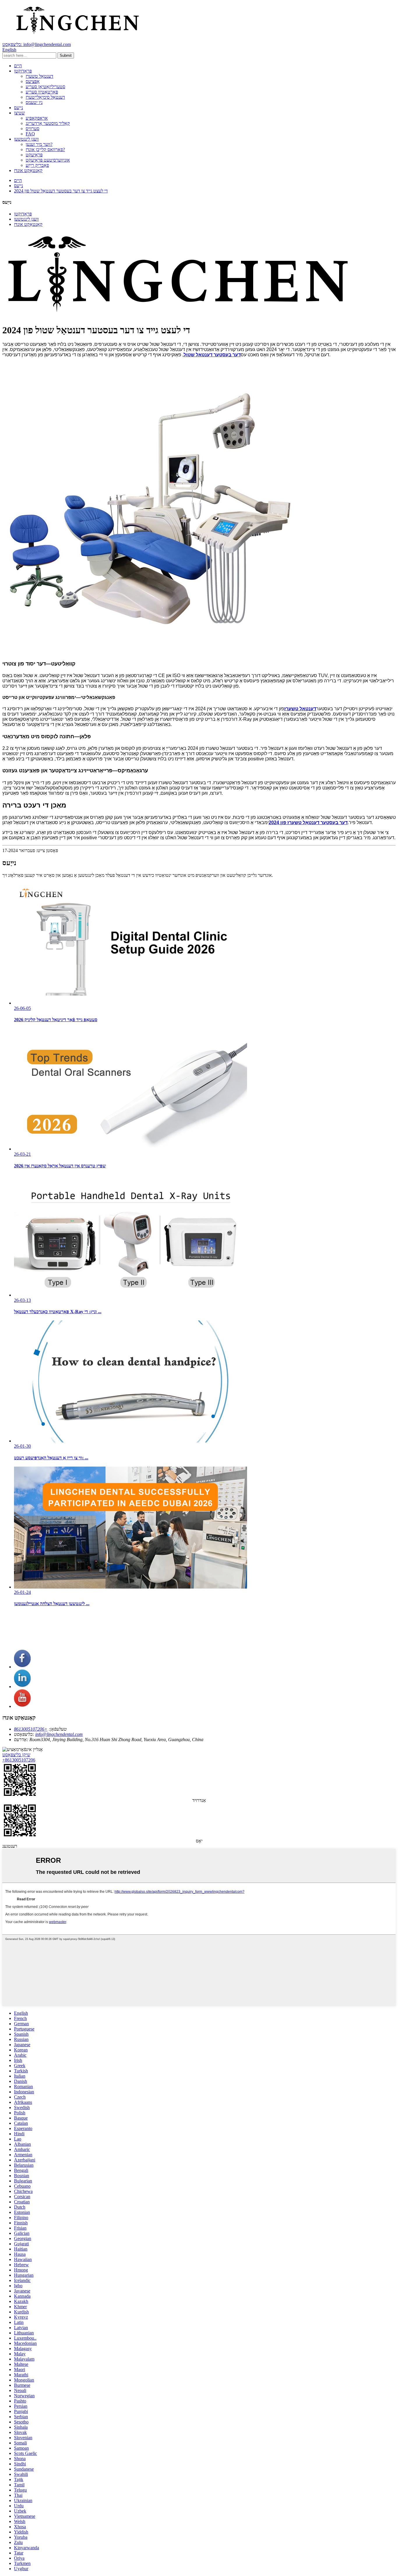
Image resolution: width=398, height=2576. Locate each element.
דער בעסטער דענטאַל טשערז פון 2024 (308, 823)
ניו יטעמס (34, 102)
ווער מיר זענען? (39, 144)
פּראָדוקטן (23, 71)
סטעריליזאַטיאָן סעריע (45, 87)
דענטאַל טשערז (39, 76)
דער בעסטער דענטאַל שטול (212, 355)
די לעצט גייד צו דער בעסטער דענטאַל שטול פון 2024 (61, 191)
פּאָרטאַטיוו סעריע (42, 92)
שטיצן (19, 113)
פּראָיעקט (34, 155)
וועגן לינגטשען (26, 139)
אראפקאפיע (37, 118)
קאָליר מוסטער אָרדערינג (48, 123)
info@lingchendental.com (59, 1734)
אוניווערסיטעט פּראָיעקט (48, 160)
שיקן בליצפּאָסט (16, 1755)
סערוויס (32, 129)
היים (18, 66)
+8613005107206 (31, 1729)
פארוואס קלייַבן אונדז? (45, 149)
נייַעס (19, 108)
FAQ (30, 134)
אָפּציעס (33, 81)
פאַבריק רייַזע (37, 165)
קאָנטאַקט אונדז (28, 170)
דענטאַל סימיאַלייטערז (45, 97)
